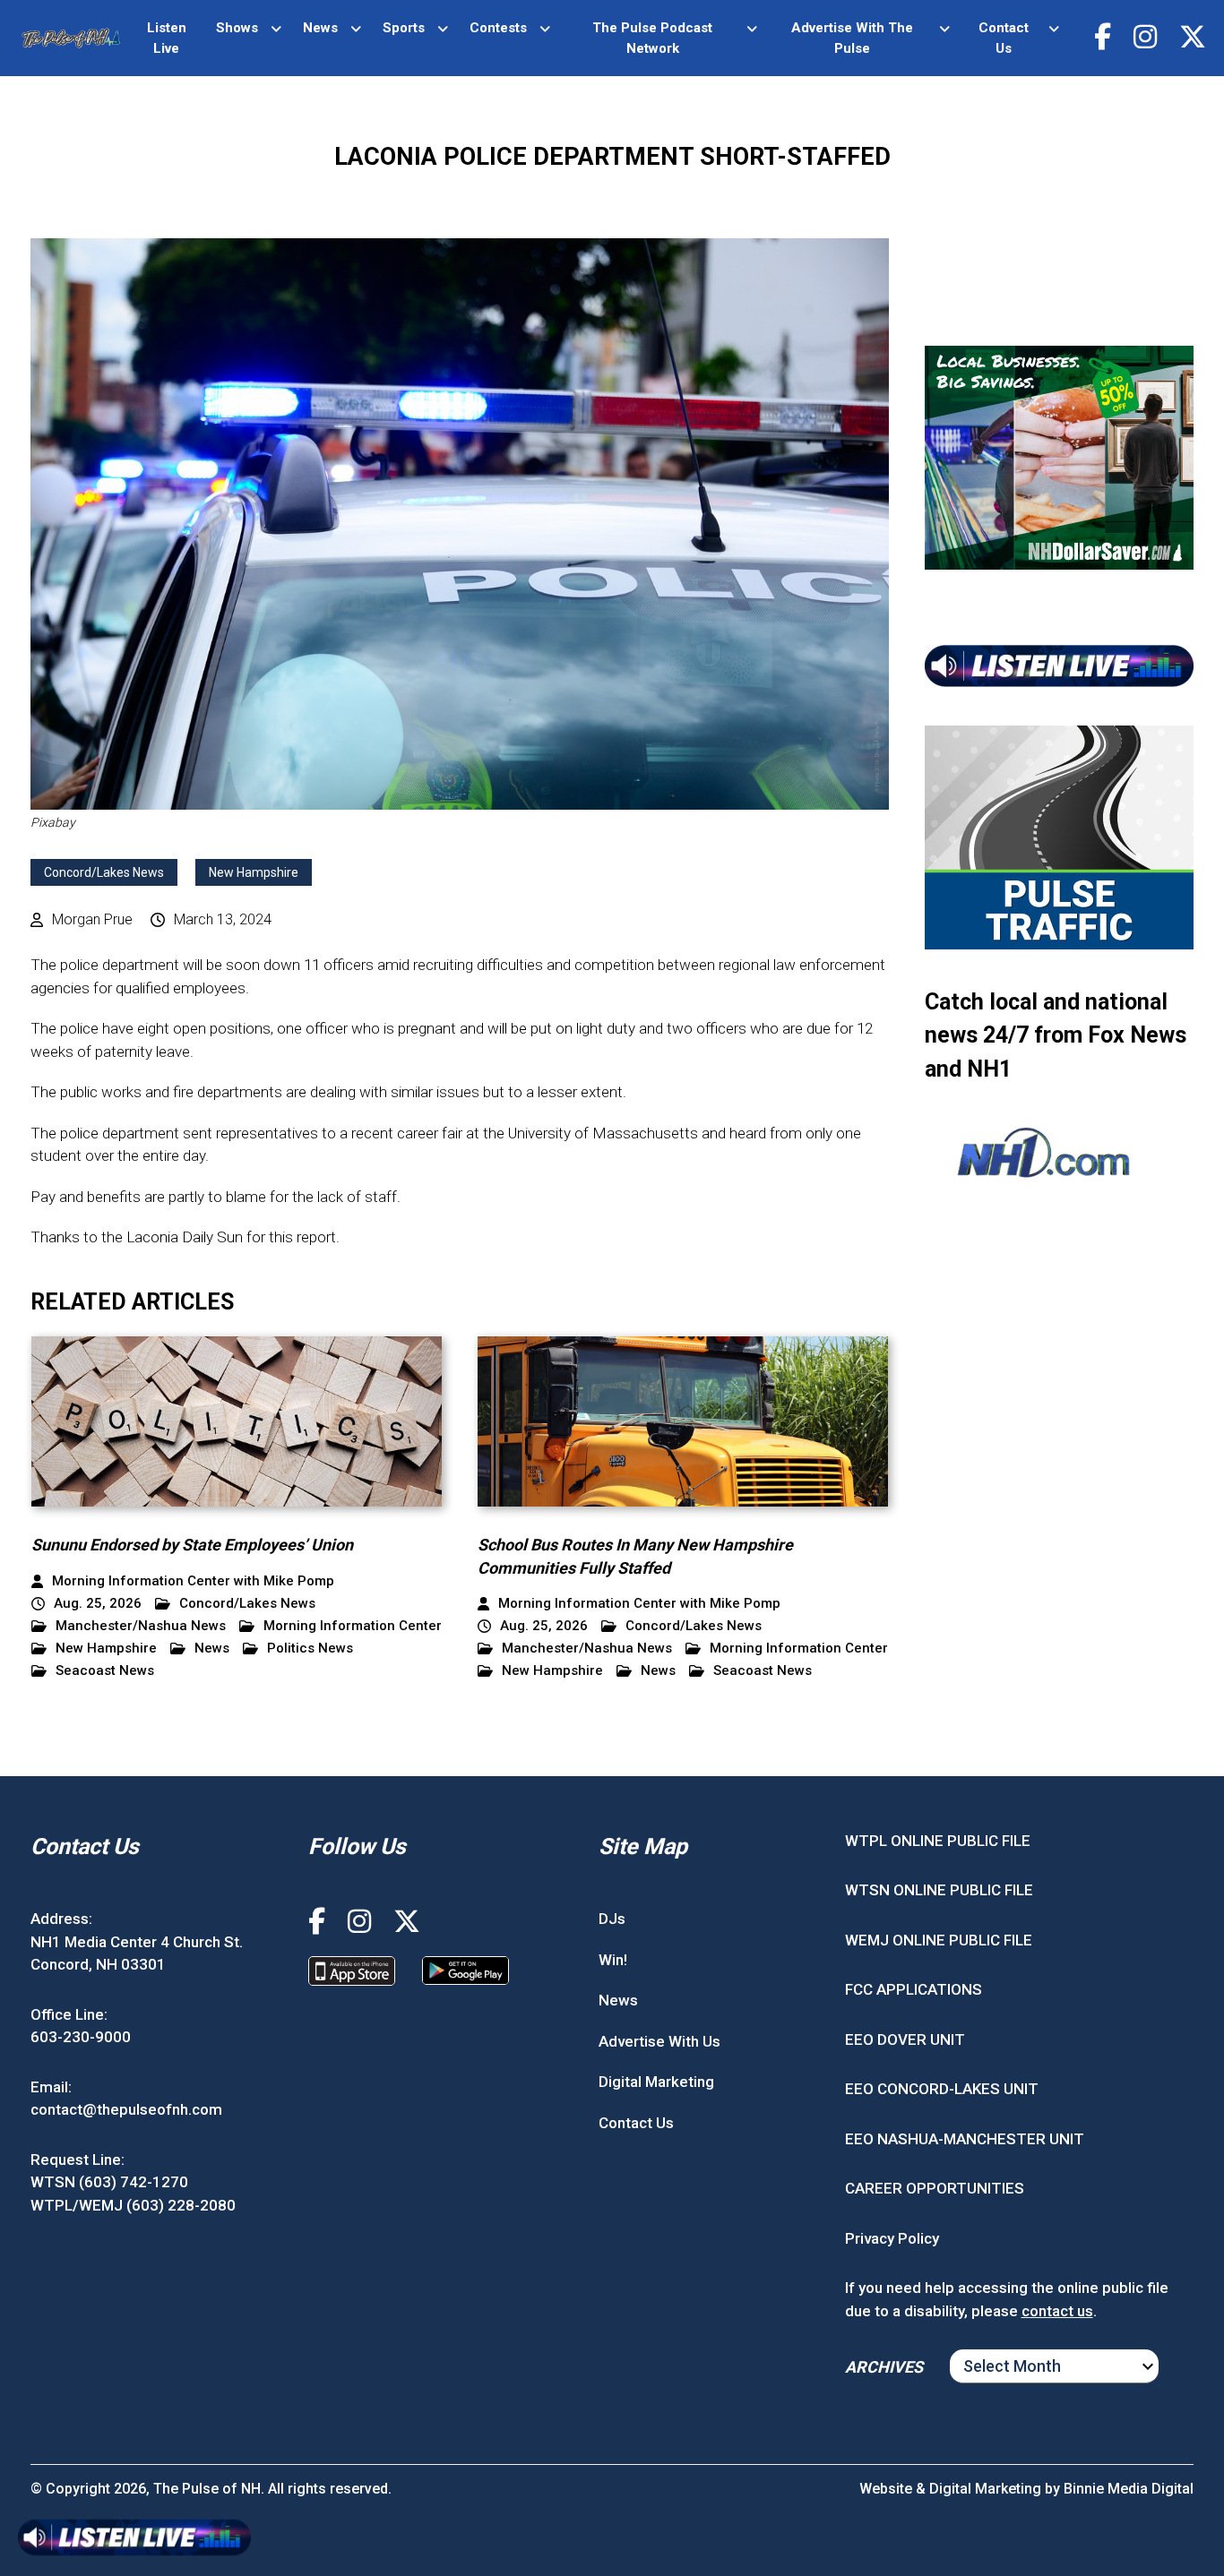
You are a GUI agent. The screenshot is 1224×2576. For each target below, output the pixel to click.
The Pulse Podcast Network (652, 38)
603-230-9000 (81, 2037)
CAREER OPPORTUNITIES (935, 2188)
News (320, 28)
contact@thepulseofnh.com (126, 2109)
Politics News (310, 1649)
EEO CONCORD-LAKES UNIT (942, 2089)
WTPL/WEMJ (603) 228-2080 (133, 2205)
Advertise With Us (659, 2041)
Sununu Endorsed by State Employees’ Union (192, 1545)
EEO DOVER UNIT (905, 2039)
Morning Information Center (353, 1626)
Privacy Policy (892, 2238)
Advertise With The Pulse (852, 38)
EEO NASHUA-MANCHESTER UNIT (965, 2139)
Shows (237, 28)
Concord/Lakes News (104, 872)
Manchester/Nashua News (141, 1626)
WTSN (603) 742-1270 (109, 2182)
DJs (612, 1919)
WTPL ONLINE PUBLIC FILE (938, 1841)
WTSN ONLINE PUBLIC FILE (939, 1890)
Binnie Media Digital (1129, 2489)
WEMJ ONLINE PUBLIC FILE (939, 1940)
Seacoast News (105, 1671)
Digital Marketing (656, 2082)
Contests (498, 28)
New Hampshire (254, 872)
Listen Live (167, 38)
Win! (613, 1960)
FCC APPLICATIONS (914, 1989)
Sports (404, 28)
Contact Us (1004, 38)
